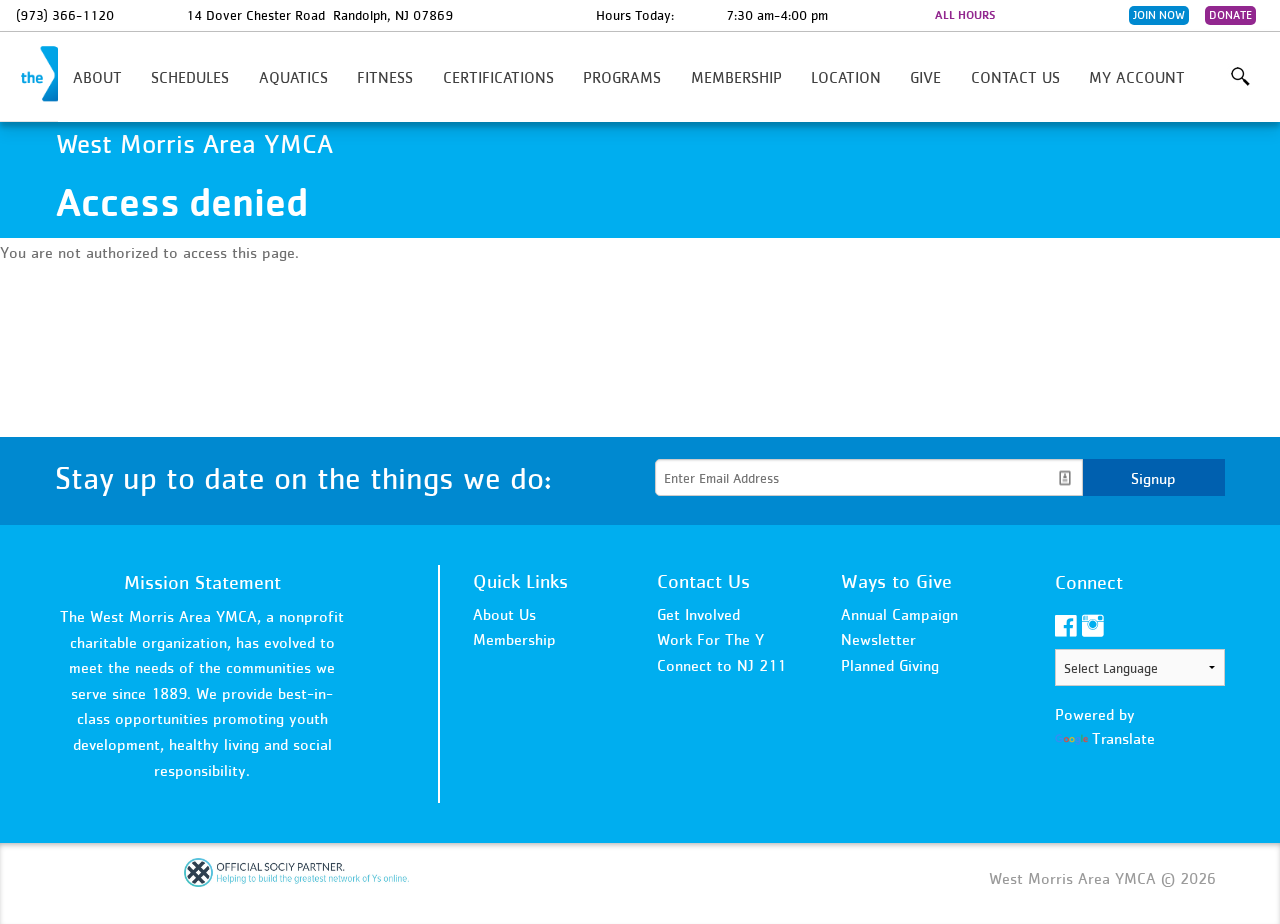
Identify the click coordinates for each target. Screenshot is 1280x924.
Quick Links (520, 581)
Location (846, 77)
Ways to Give (896, 581)
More (1240, 77)
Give (925, 77)
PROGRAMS (622, 77)
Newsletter (878, 639)
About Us (504, 614)
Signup (1153, 478)
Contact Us (1015, 77)
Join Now (1159, 15)
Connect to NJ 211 (721, 665)
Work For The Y (710, 639)
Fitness (385, 77)
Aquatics (293, 77)
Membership (736, 77)
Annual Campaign (899, 614)
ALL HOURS (965, 15)
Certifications (498, 77)
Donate (1230, 15)
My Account (1137, 77)
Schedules (190, 77)
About (97, 77)
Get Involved (698, 614)
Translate (1123, 738)
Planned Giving (890, 665)
